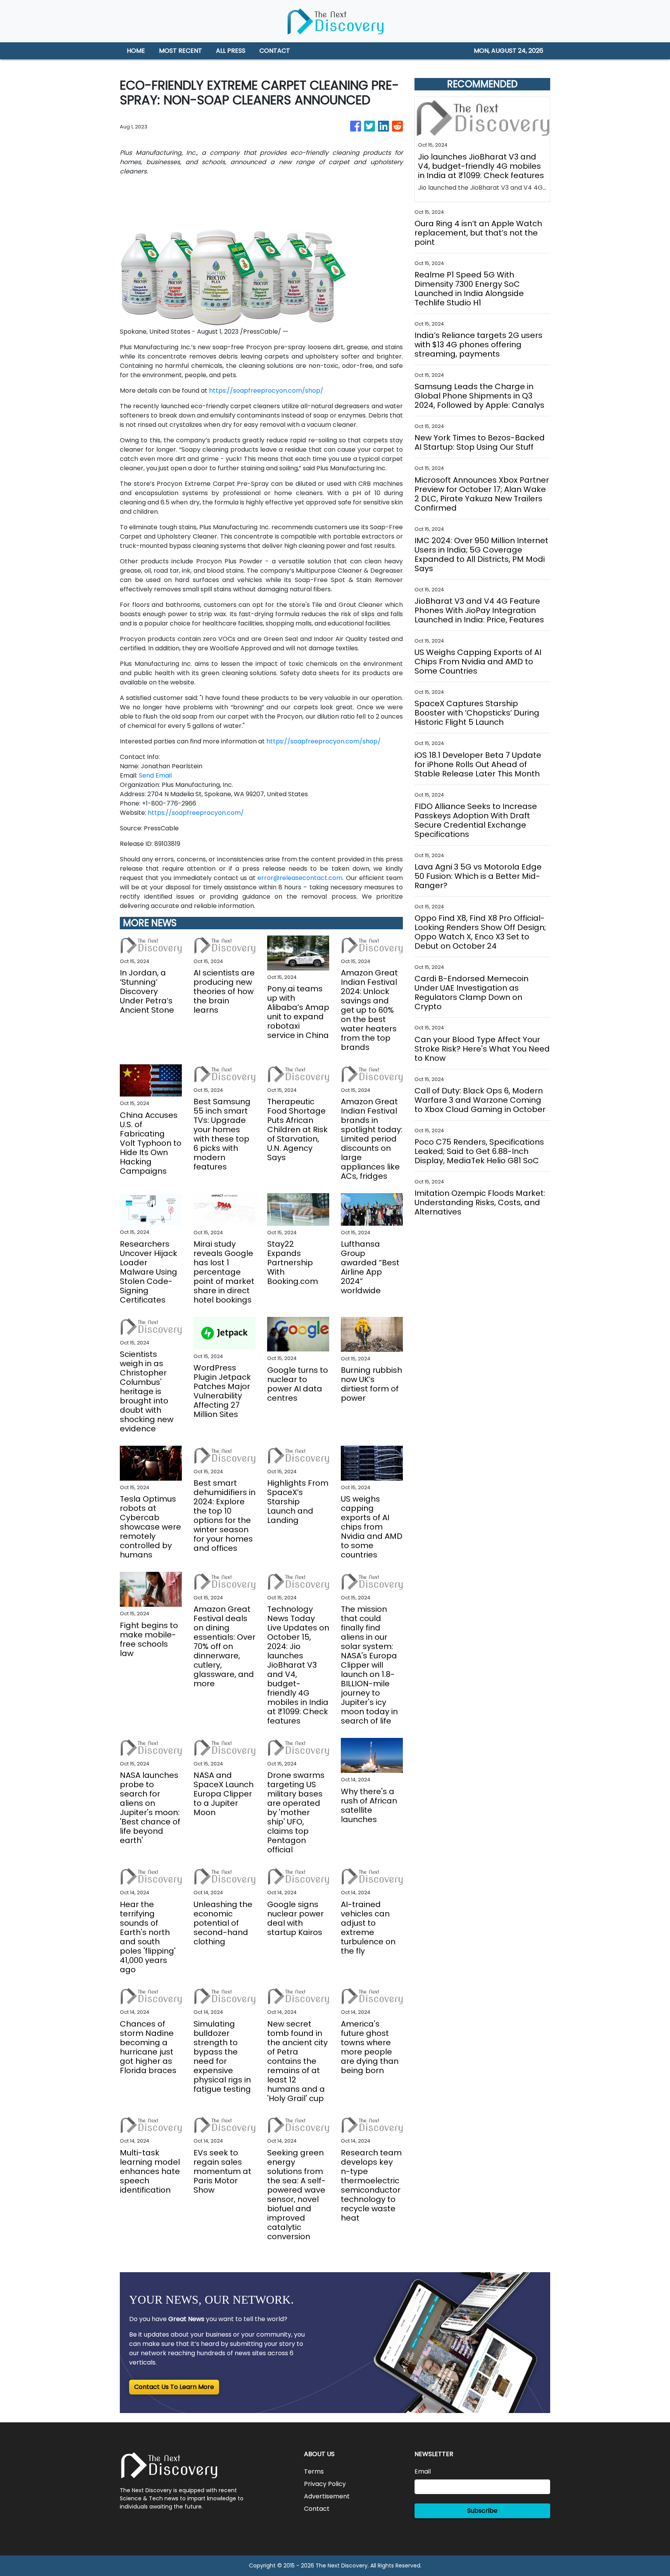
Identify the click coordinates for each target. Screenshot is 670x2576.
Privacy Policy (325, 2484)
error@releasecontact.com (300, 878)
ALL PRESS (231, 51)
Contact (317, 2509)
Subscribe (482, 2511)
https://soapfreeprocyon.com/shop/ (266, 391)
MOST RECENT (180, 51)
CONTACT (275, 51)
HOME (136, 51)
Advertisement (327, 2496)
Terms (314, 2471)
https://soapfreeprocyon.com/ (196, 813)
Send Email (155, 775)
